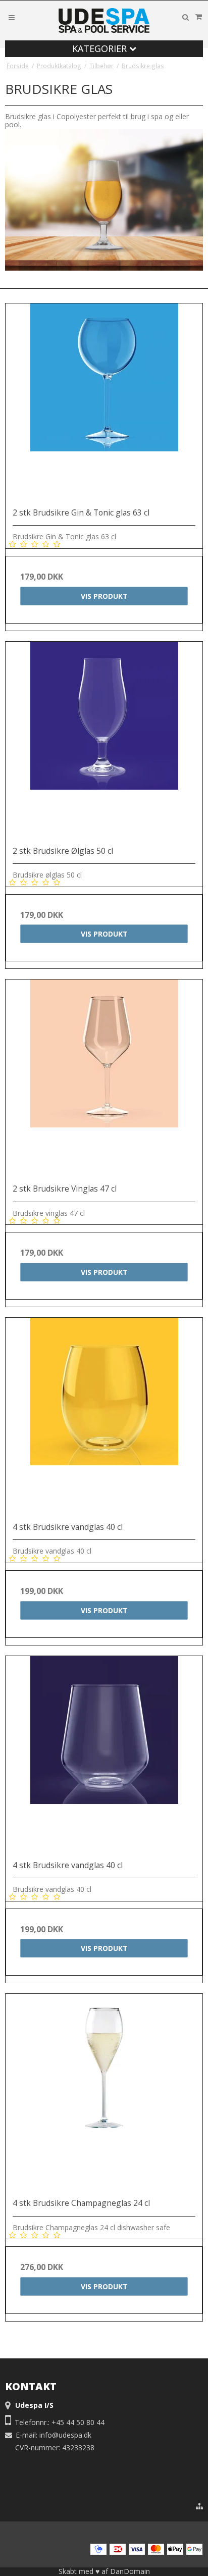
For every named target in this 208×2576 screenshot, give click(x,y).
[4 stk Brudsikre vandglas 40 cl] (104, 1416)
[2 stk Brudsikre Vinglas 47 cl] (104, 1078)
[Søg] (185, 17)
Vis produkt (104, 596)
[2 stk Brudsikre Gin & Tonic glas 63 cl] (104, 402)
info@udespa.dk (65, 2435)
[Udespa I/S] (104, 20)
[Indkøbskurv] (198, 17)
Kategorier (101, 48)
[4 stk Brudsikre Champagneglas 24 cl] (104, 2092)
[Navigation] (12, 17)
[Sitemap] (199, 2506)
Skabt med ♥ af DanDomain (104, 2571)
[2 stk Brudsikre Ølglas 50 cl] (104, 740)
